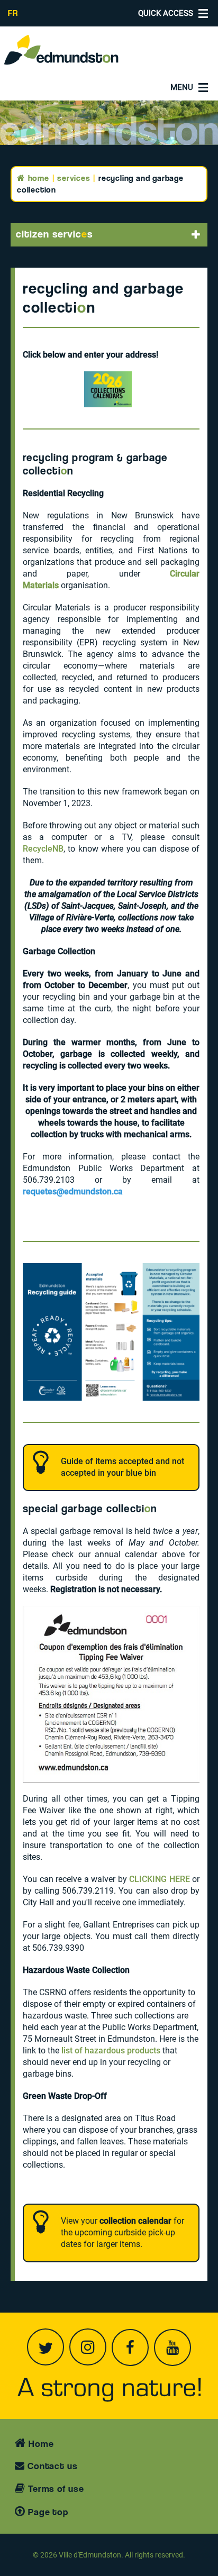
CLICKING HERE (160, 1879)
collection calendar (135, 2221)
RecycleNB (43, 849)
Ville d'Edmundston (90, 2555)
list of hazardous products (111, 2050)
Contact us (51, 2466)
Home (37, 178)
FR (13, 13)
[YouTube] (172, 2347)
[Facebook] (130, 2347)
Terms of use (55, 2488)
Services (74, 178)
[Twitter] (46, 2347)
